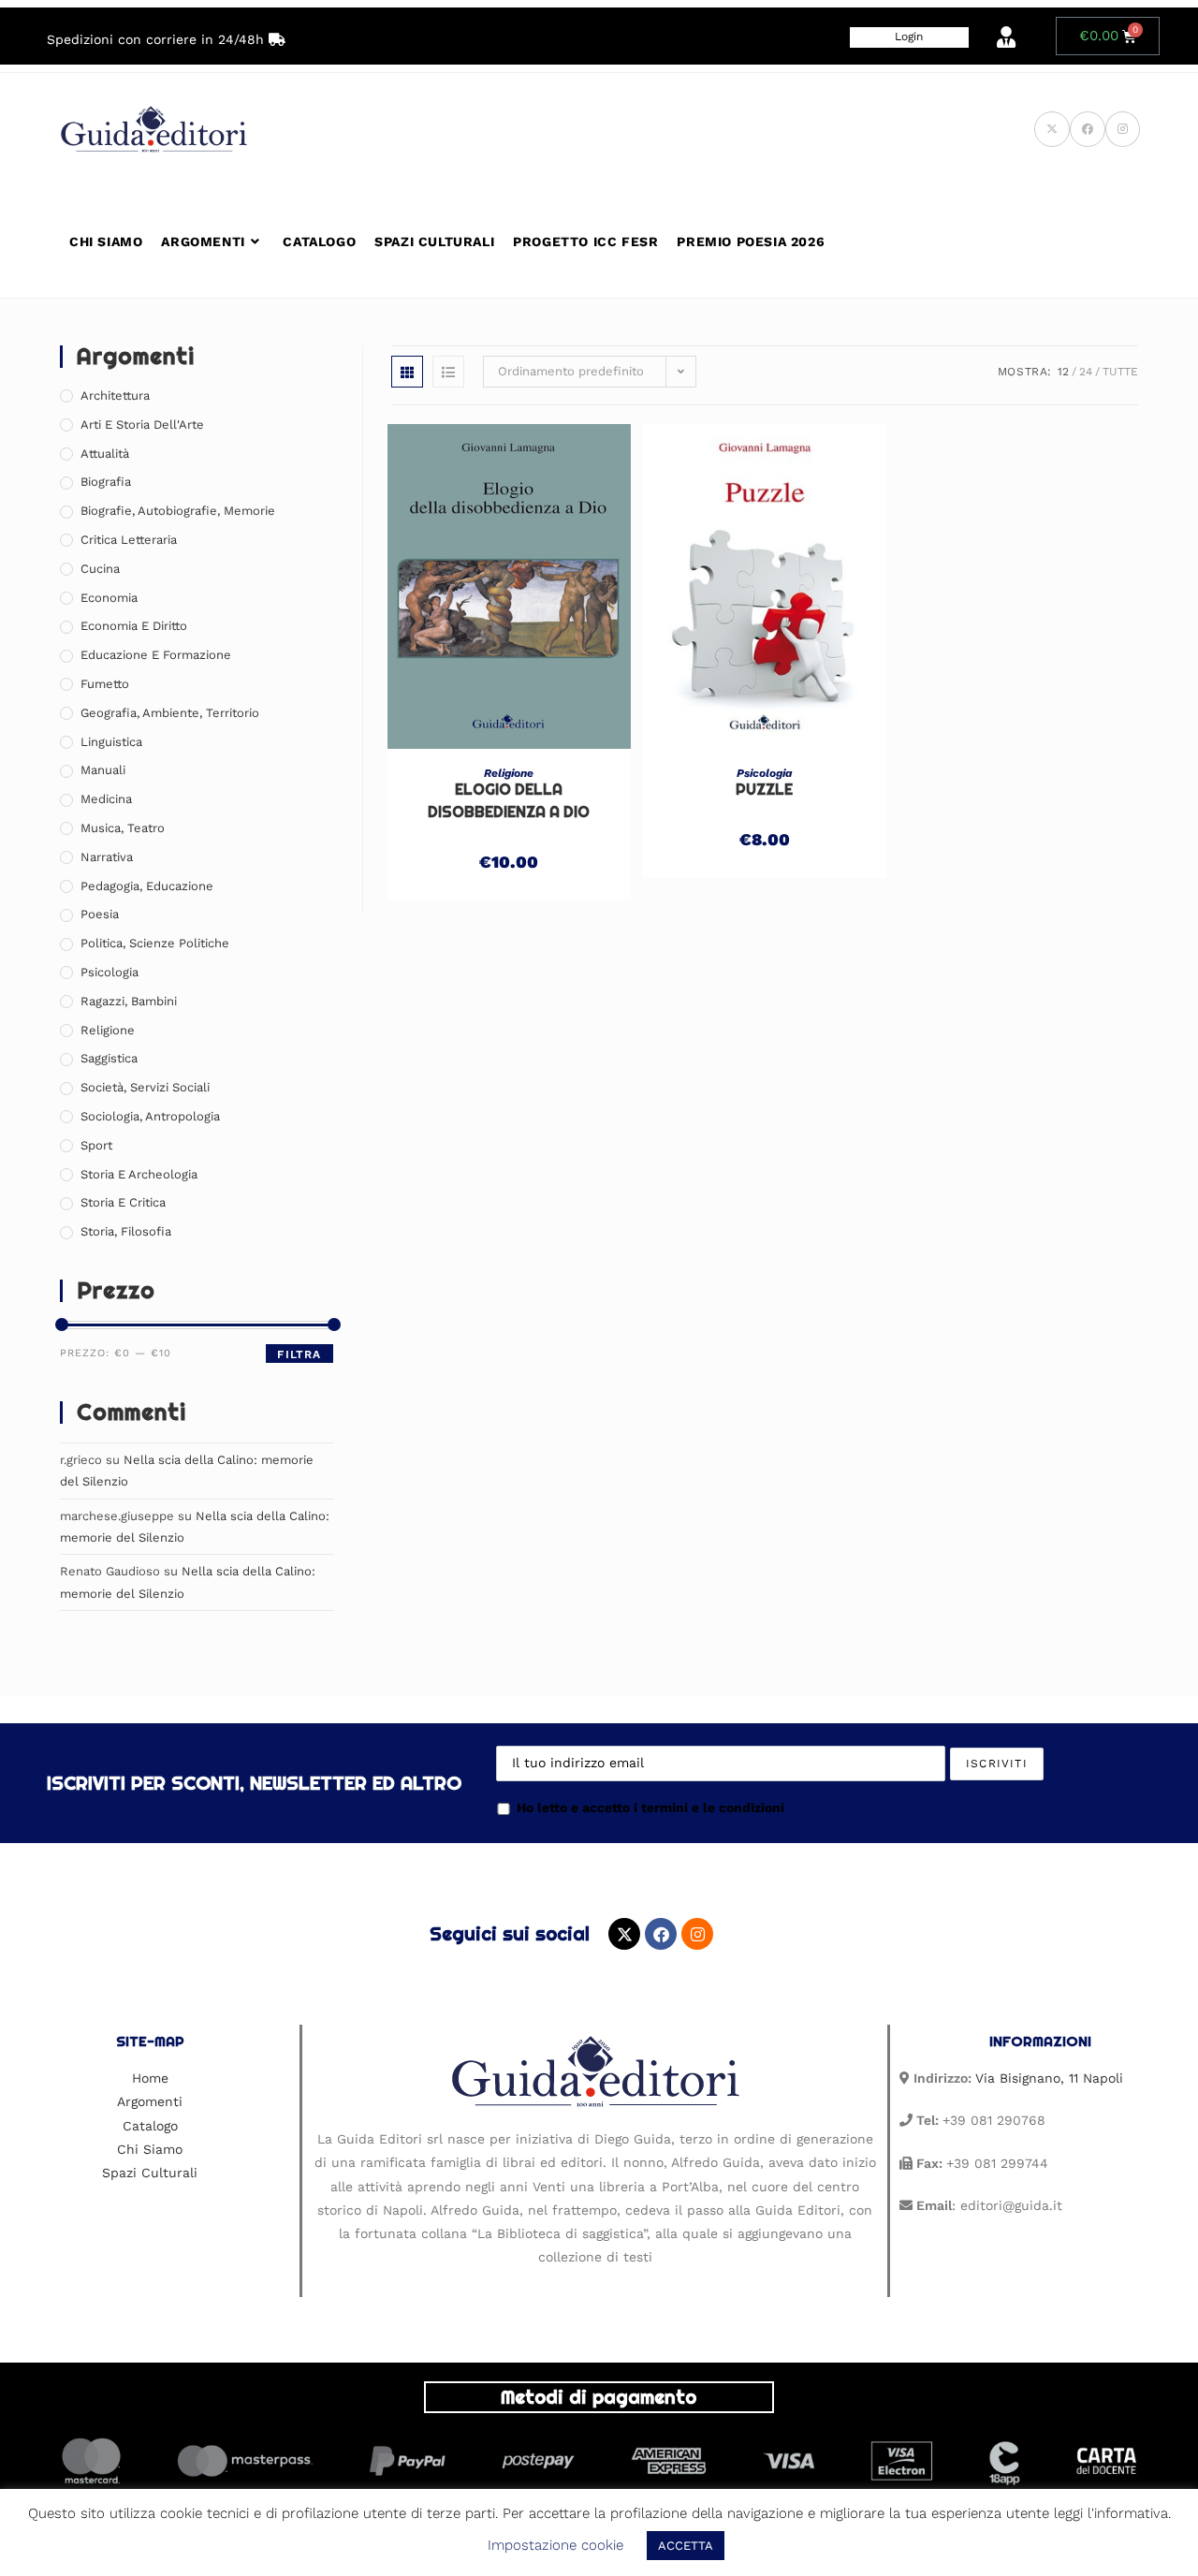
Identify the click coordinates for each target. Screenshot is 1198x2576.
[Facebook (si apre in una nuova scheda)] (1088, 129)
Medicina (106, 799)
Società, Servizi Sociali (145, 1087)
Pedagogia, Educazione (147, 886)
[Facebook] (661, 1934)
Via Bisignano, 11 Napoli (1049, 2078)
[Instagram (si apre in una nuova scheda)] (1123, 129)
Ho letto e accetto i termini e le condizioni (650, 1808)
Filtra (299, 1354)
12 (1063, 372)
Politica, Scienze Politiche (155, 943)
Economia (109, 598)
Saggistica (109, 1058)
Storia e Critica (123, 1202)
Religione (509, 773)
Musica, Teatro (123, 828)
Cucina (100, 569)
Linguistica (111, 742)
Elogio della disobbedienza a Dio (509, 801)
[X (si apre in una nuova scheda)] (1052, 129)
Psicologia (764, 773)
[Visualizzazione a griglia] (407, 372)
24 (1086, 372)
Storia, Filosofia (126, 1231)
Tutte (1120, 372)
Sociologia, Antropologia (150, 1116)
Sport (96, 1145)
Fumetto (105, 684)
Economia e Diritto (134, 626)
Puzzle (764, 790)
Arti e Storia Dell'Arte (142, 424)
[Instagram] (697, 1934)
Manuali (103, 770)
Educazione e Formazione (156, 655)
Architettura (115, 395)
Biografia (106, 482)
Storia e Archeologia (139, 1174)
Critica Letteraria (129, 540)
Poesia (100, 914)
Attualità (105, 454)
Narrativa (107, 857)
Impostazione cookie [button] (555, 2545)
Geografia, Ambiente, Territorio (170, 713)
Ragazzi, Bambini (129, 1001)
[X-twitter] (624, 1934)
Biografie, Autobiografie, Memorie (178, 511)
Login (909, 37)
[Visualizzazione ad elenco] (448, 372)
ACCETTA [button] (686, 2546)
